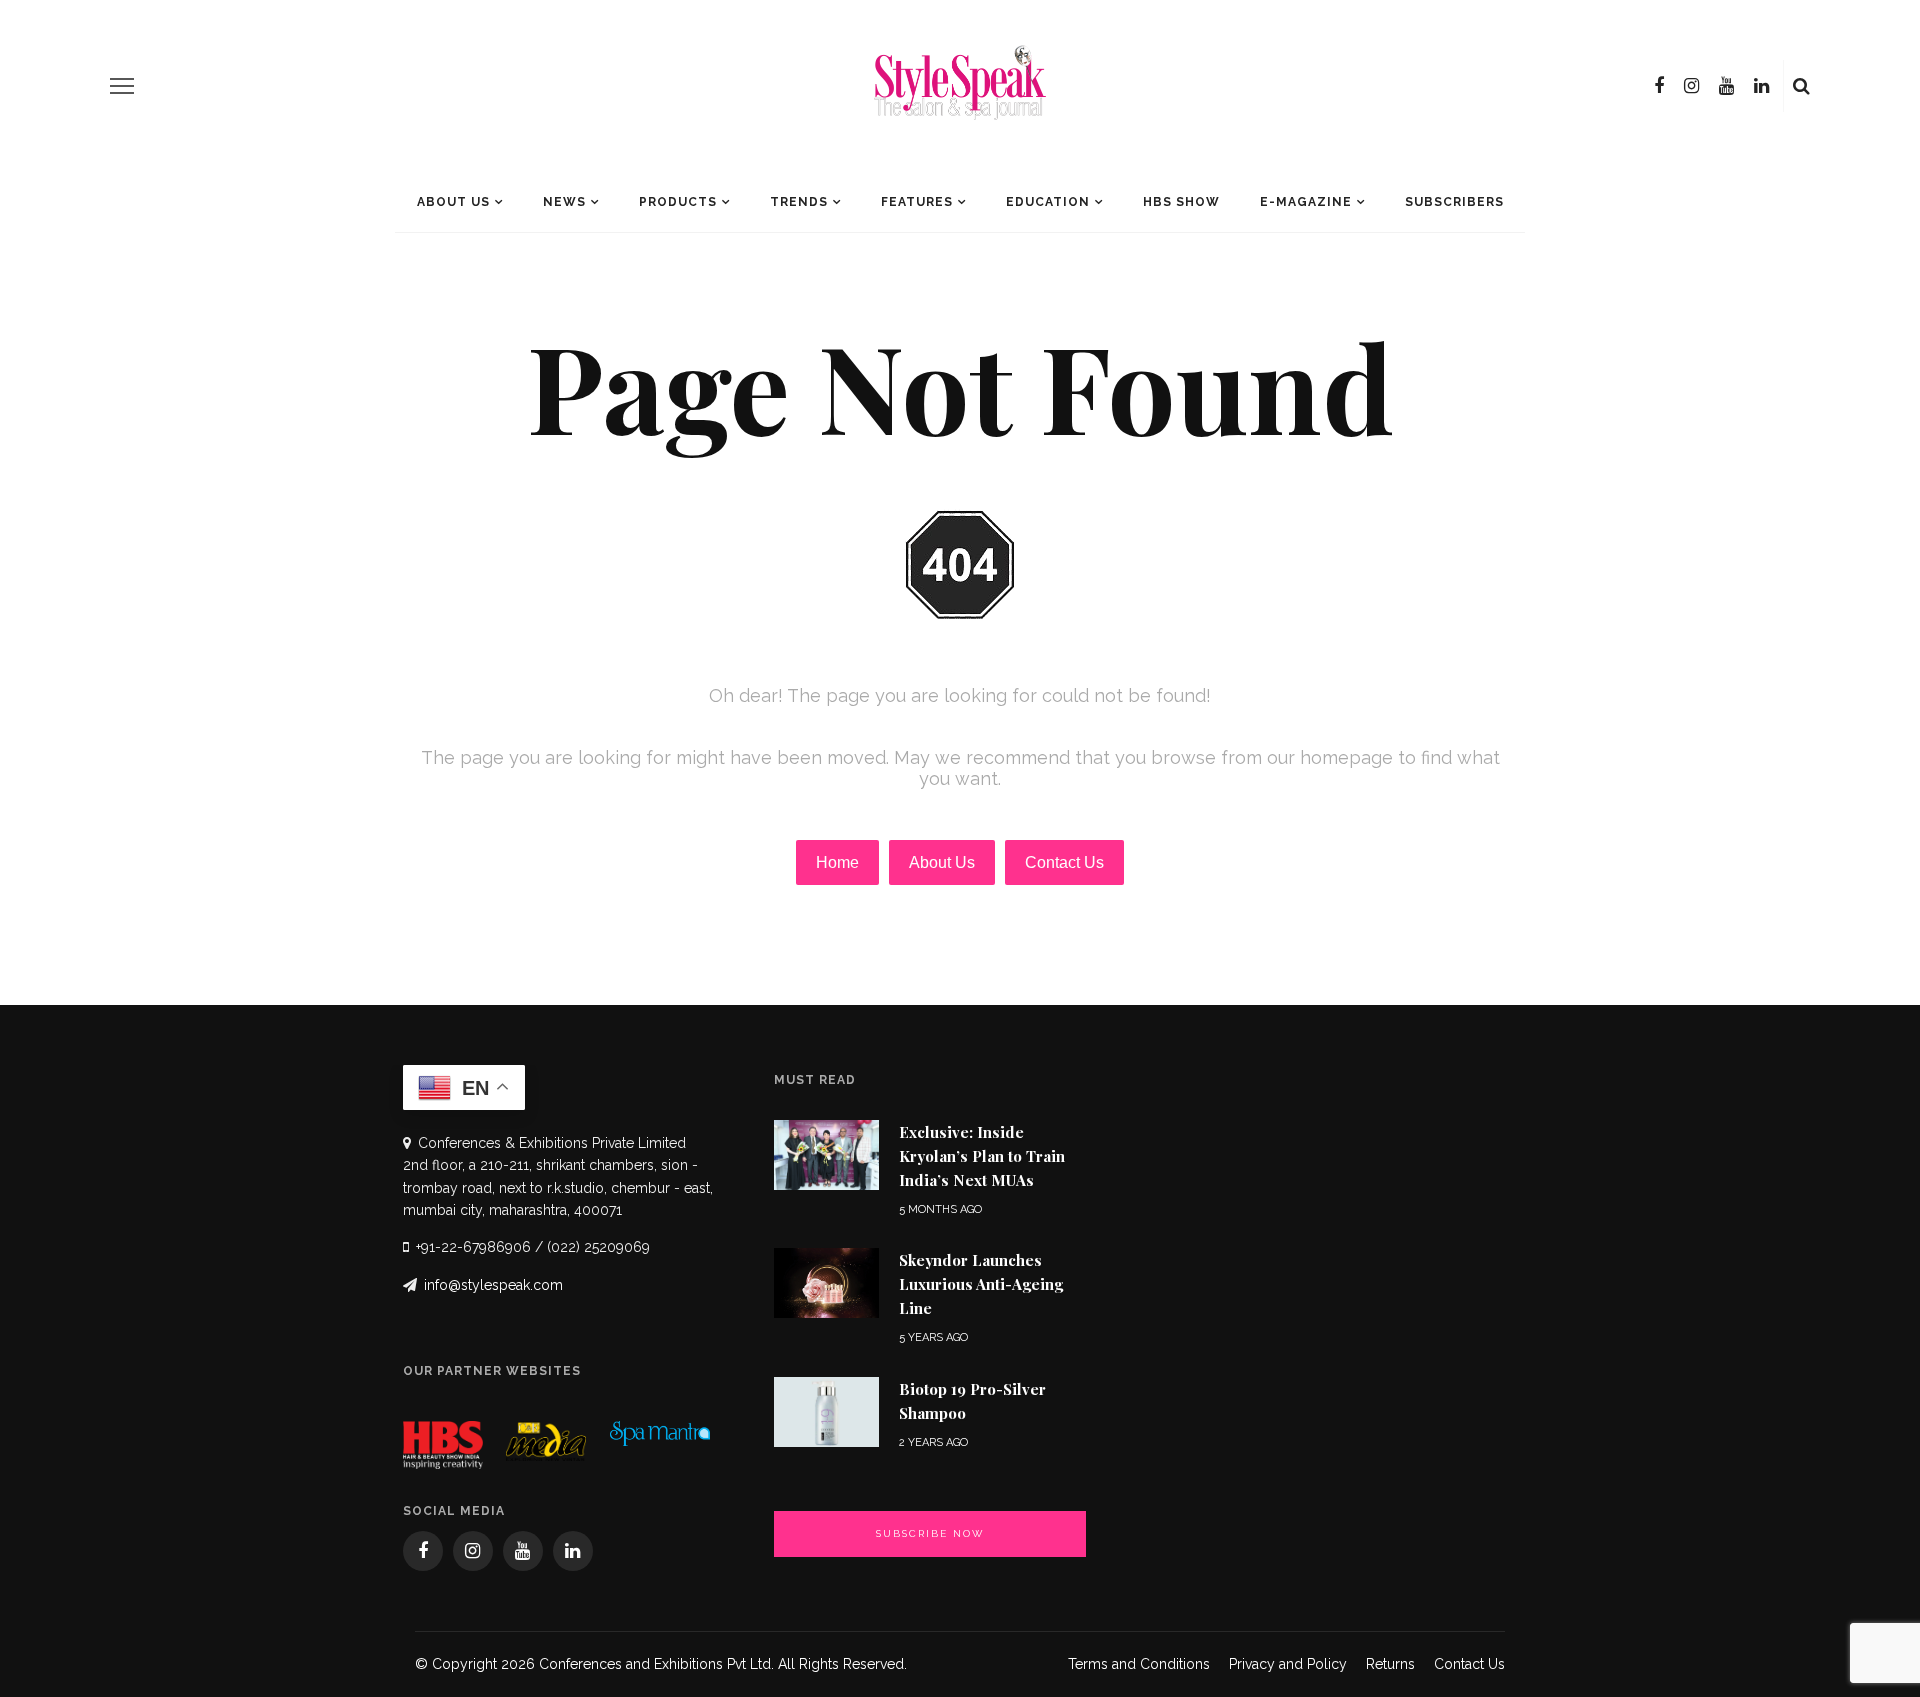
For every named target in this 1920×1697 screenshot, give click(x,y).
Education (1048, 202)
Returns (1390, 1664)
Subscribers (1454, 202)
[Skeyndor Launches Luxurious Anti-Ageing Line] (826, 1281)
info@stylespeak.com (493, 1285)
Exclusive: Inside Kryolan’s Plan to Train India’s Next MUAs (982, 1156)
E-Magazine (1306, 202)
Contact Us (1469, 1664)
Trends (799, 202)
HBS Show (1181, 202)
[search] (1801, 86)
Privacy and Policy (1288, 1664)
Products (678, 202)
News (564, 202)
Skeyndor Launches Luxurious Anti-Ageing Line (981, 1284)
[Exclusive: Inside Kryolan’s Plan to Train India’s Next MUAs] (826, 1153)
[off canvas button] (122, 86)
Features (917, 202)
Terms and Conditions (1139, 1664)
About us (453, 202)
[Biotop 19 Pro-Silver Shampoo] (826, 1410)
